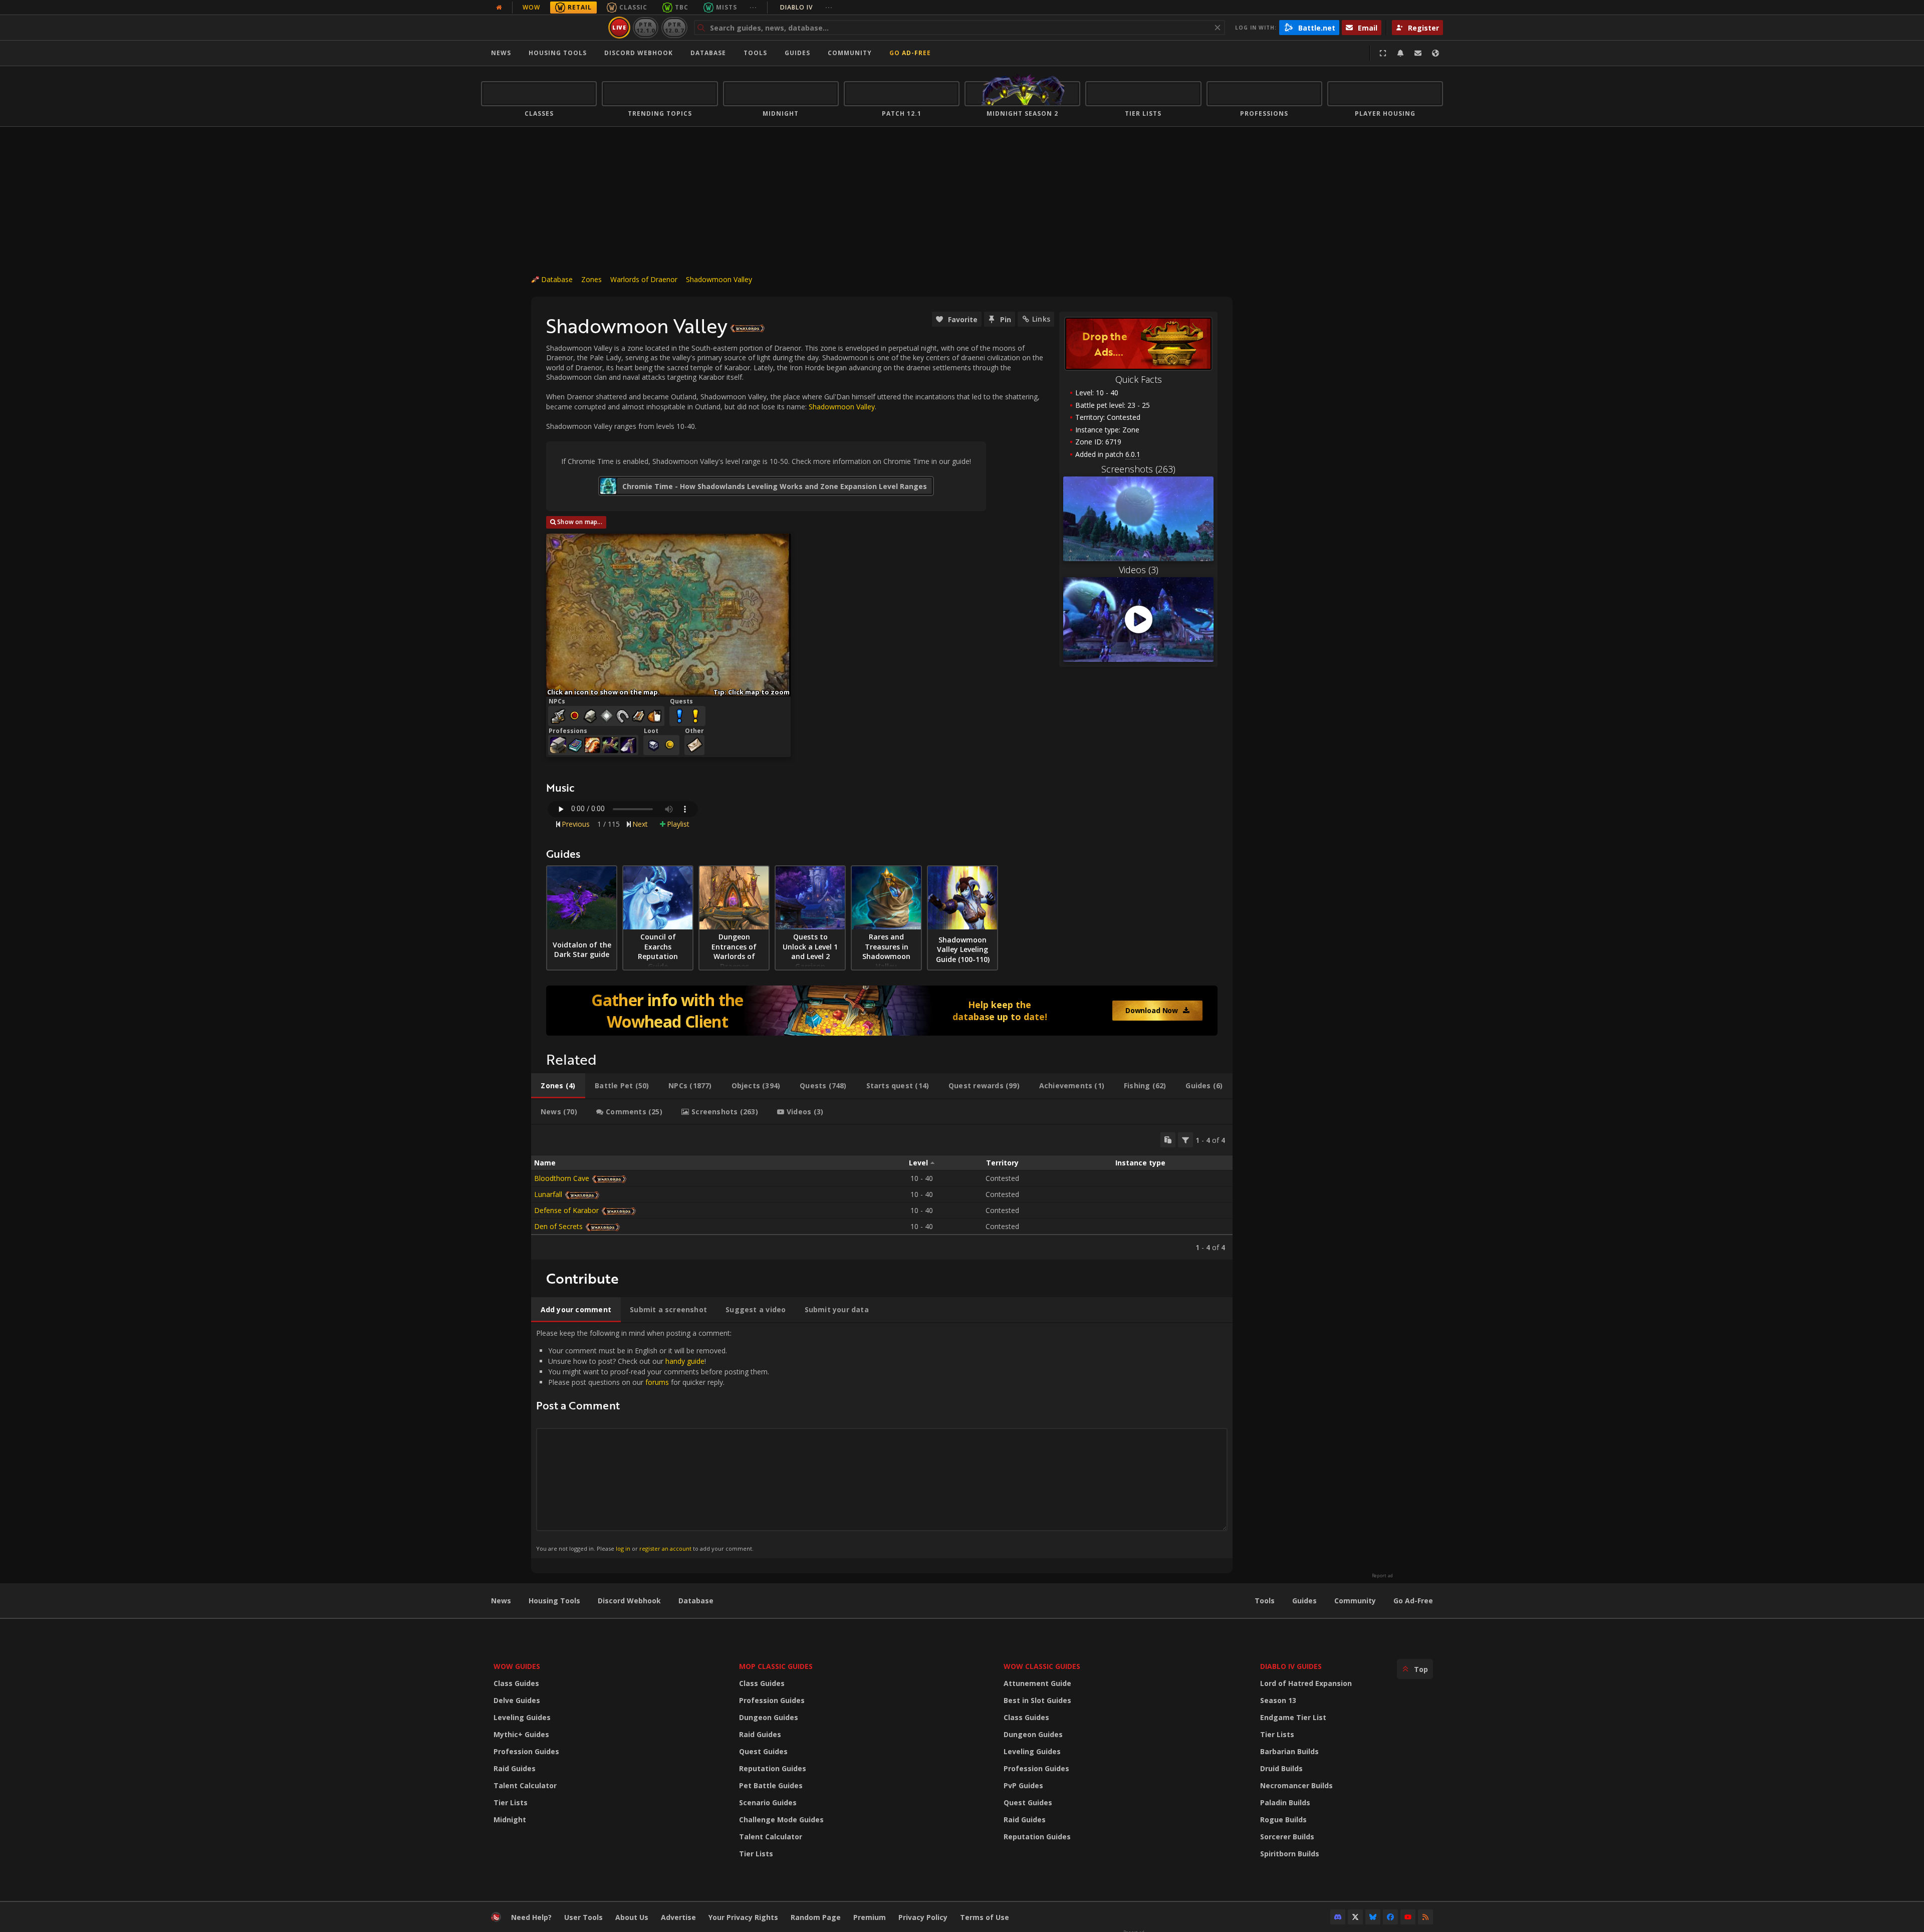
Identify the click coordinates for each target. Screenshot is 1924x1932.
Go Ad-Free (910, 53)
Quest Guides (763, 1751)
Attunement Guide (1037, 1683)
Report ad (1382, 1576)
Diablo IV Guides (1291, 1666)
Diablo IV (806, 7)
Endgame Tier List (1293, 1717)
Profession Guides (526, 1751)
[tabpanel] (882, 1192)
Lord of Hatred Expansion (1306, 1683)
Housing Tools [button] (558, 53)
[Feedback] (1418, 53)
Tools (1265, 1601)
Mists (727, 7)
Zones (591, 279)
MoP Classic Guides (776, 1666)
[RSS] (1425, 1917)
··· (753, 7)
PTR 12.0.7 (674, 27)
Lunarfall (548, 1194)
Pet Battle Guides (771, 1785)
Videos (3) (1139, 570)
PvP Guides (1023, 1785)
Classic (633, 7)
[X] (1355, 1917)
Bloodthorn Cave (562, 1178)
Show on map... (580, 522)
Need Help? (531, 1917)
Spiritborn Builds (1290, 1854)
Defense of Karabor (566, 1210)
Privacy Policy (923, 1917)
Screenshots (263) (1138, 469)
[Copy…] (1168, 1140)
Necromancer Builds (1296, 1785)
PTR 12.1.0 (646, 27)
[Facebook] (1390, 1917)
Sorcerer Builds (1287, 1837)
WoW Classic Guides (1042, 1666)
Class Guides (516, 1683)
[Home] (543, 28)
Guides (797, 53)
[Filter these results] (1185, 1140)
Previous (576, 824)
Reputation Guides (773, 1768)
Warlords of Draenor (644, 279)
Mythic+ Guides (521, 1734)
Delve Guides (517, 1700)
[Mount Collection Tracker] (882, 1011)
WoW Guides (517, 1666)
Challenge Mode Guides (781, 1820)
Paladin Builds (1285, 1802)
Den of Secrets (558, 1226)
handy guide (685, 1361)
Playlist (678, 824)
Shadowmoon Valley (719, 279)
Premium (870, 1917)
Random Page (816, 1917)
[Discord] (1338, 1917)
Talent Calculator (525, 1785)
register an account (665, 1548)
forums (657, 1382)
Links (1041, 319)
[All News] (499, 8)
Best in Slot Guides (1037, 1700)
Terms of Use (985, 1917)
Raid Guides (515, 1768)
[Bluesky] (1373, 1917)
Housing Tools (554, 1601)
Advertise (678, 1917)
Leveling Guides (522, 1717)
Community (850, 53)
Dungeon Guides (769, 1717)
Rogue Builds (1283, 1820)
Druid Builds (1281, 1768)
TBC (682, 7)
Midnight (510, 1820)
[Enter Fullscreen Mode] (1383, 53)
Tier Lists (511, 1802)
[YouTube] (1408, 1917)
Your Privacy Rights (743, 1917)
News (501, 53)
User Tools (583, 1917)
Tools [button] (755, 53)
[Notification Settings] (1400, 53)
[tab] (558, 1086)
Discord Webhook (639, 53)
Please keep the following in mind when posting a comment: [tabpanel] (653, 1440)
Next (640, 824)
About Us (632, 1917)
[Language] (1435, 53)
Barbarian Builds (1289, 1751)
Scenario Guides (768, 1802)
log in (623, 1548)
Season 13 (1278, 1700)
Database (708, 53)
